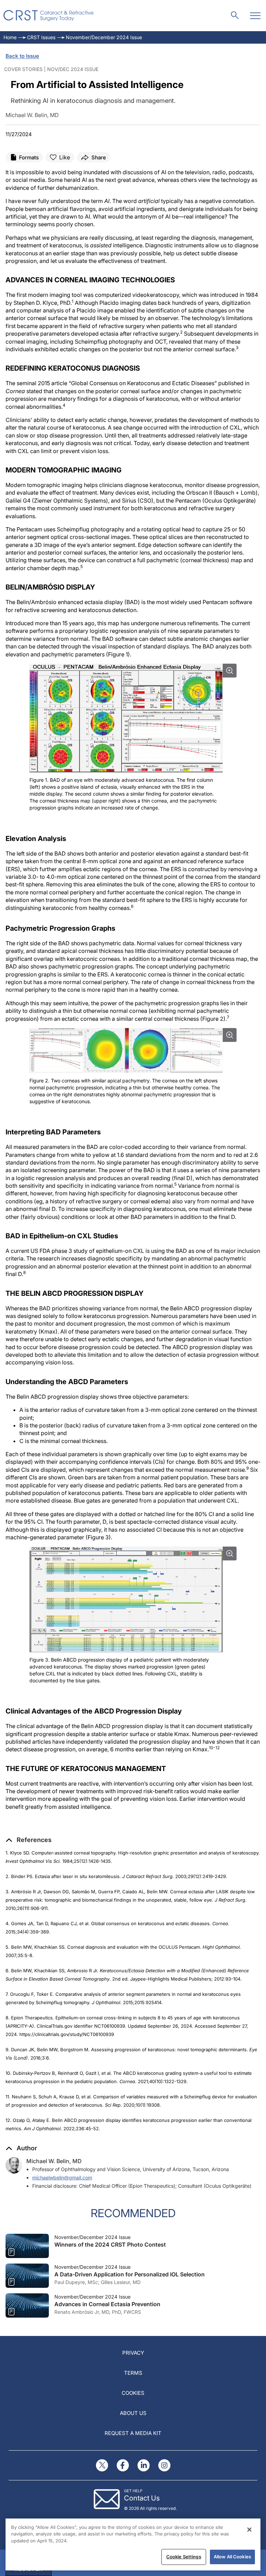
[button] (29, 1840)
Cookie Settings (184, 2557)
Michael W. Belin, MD (54, 2161)
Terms (133, 2373)
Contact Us (142, 2498)
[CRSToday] (49, 16)
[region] (133, 2544)
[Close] (249, 2530)
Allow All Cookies (232, 2557)
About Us (133, 2413)
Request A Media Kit (133, 2433)
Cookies (133, 2393)
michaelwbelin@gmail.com (62, 2177)
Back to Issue (22, 56)
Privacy (133, 2353)
